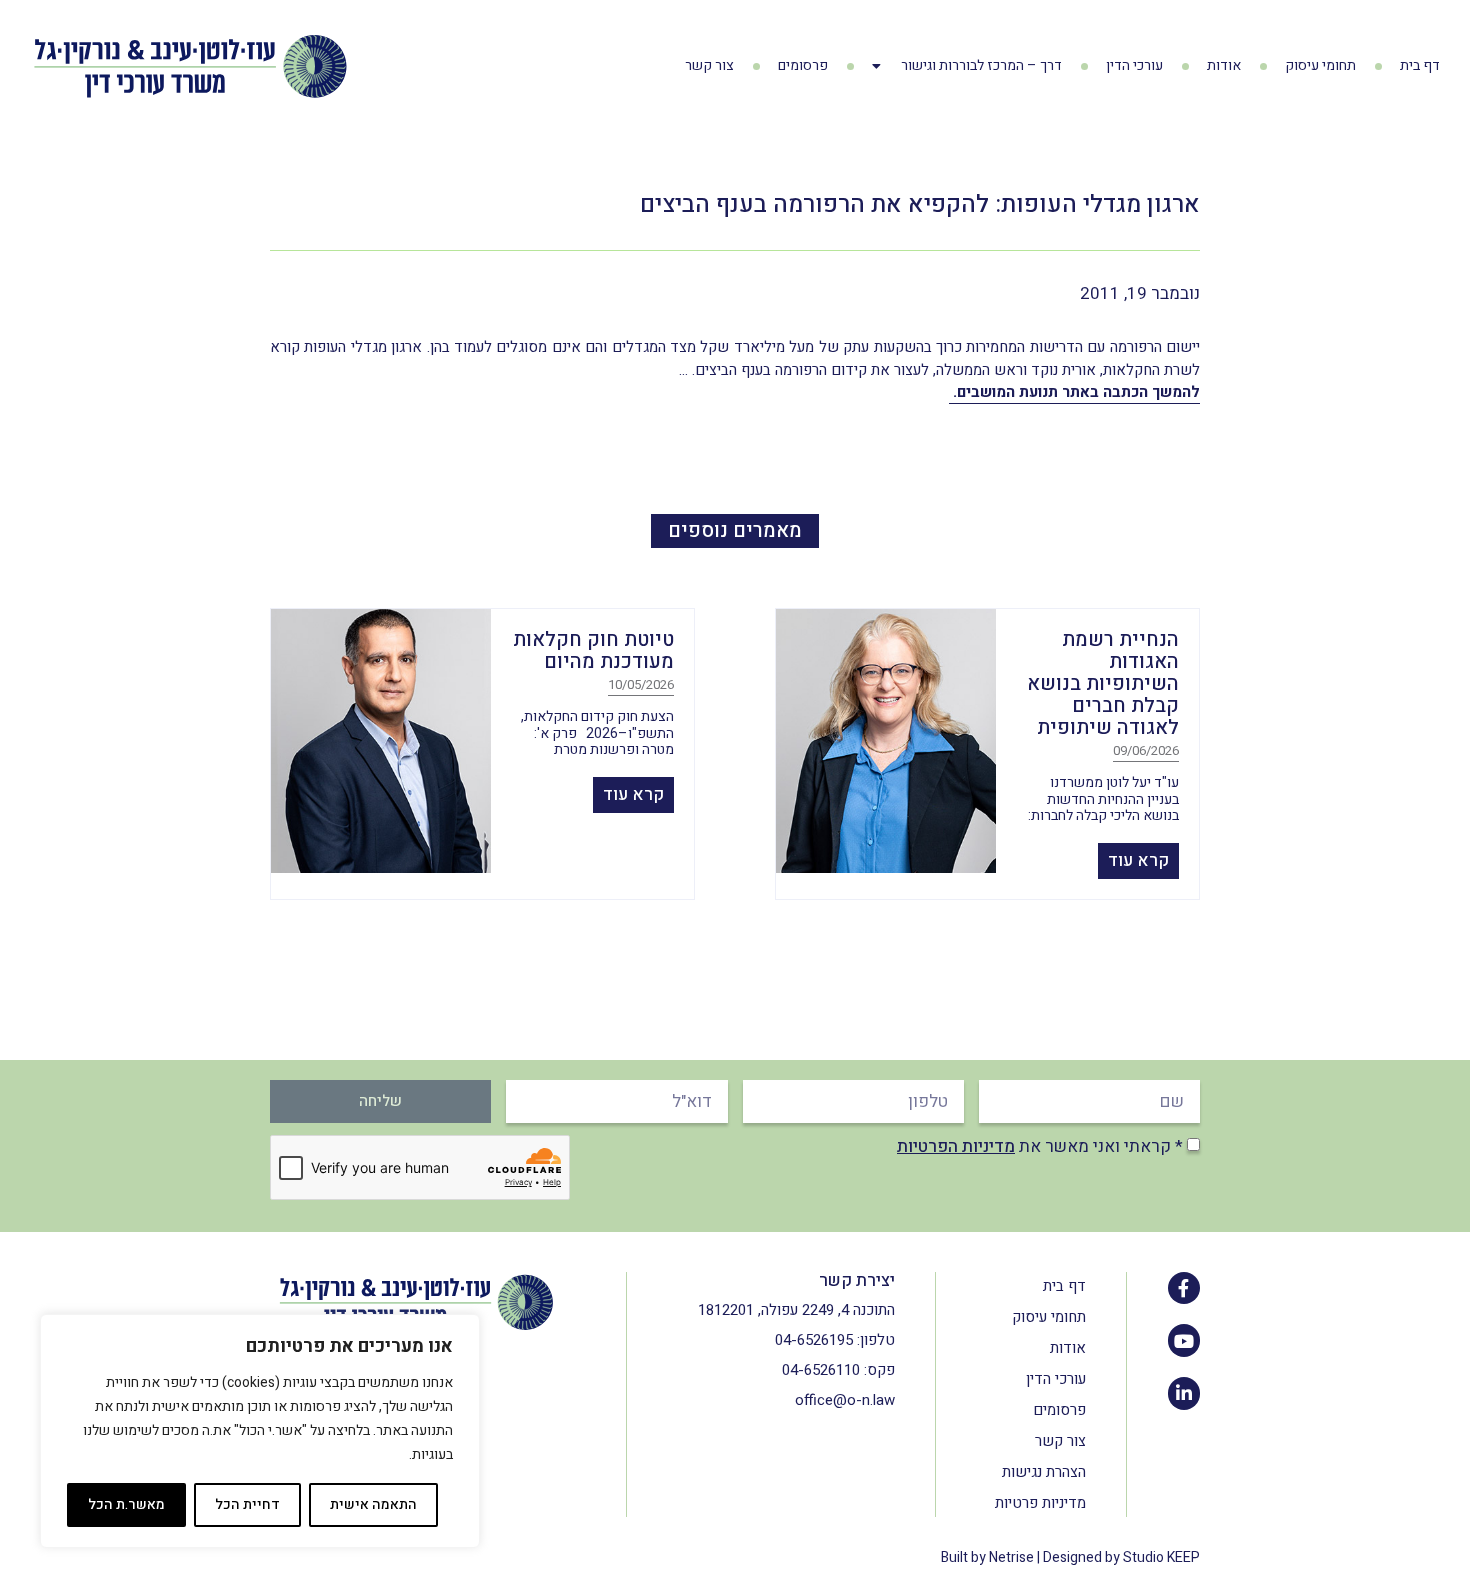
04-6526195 (814, 1340)
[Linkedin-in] (1184, 1393)
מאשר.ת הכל (126, 1504)
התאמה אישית (373, 1504)
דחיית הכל (247, 1504)
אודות (1224, 65)
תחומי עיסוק (1320, 65)
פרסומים (803, 65)
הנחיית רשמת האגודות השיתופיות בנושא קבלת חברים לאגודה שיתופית (1103, 683)
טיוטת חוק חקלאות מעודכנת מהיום (593, 650)
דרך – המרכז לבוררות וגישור (981, 65)
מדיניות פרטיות (1040, 1503)
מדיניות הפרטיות (956, 1146)
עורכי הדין (1134, 65)
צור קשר (709, 65)
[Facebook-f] (1184, 1288)
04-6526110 (821, 1370)
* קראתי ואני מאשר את (1040, 1146)
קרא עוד (1138, 860)
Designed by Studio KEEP (1121, 1557)
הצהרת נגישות (1044, 1472)
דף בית (1420, 65)
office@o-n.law (845, 1400)
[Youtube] (1184, 1340)
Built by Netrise (987, 1557)
